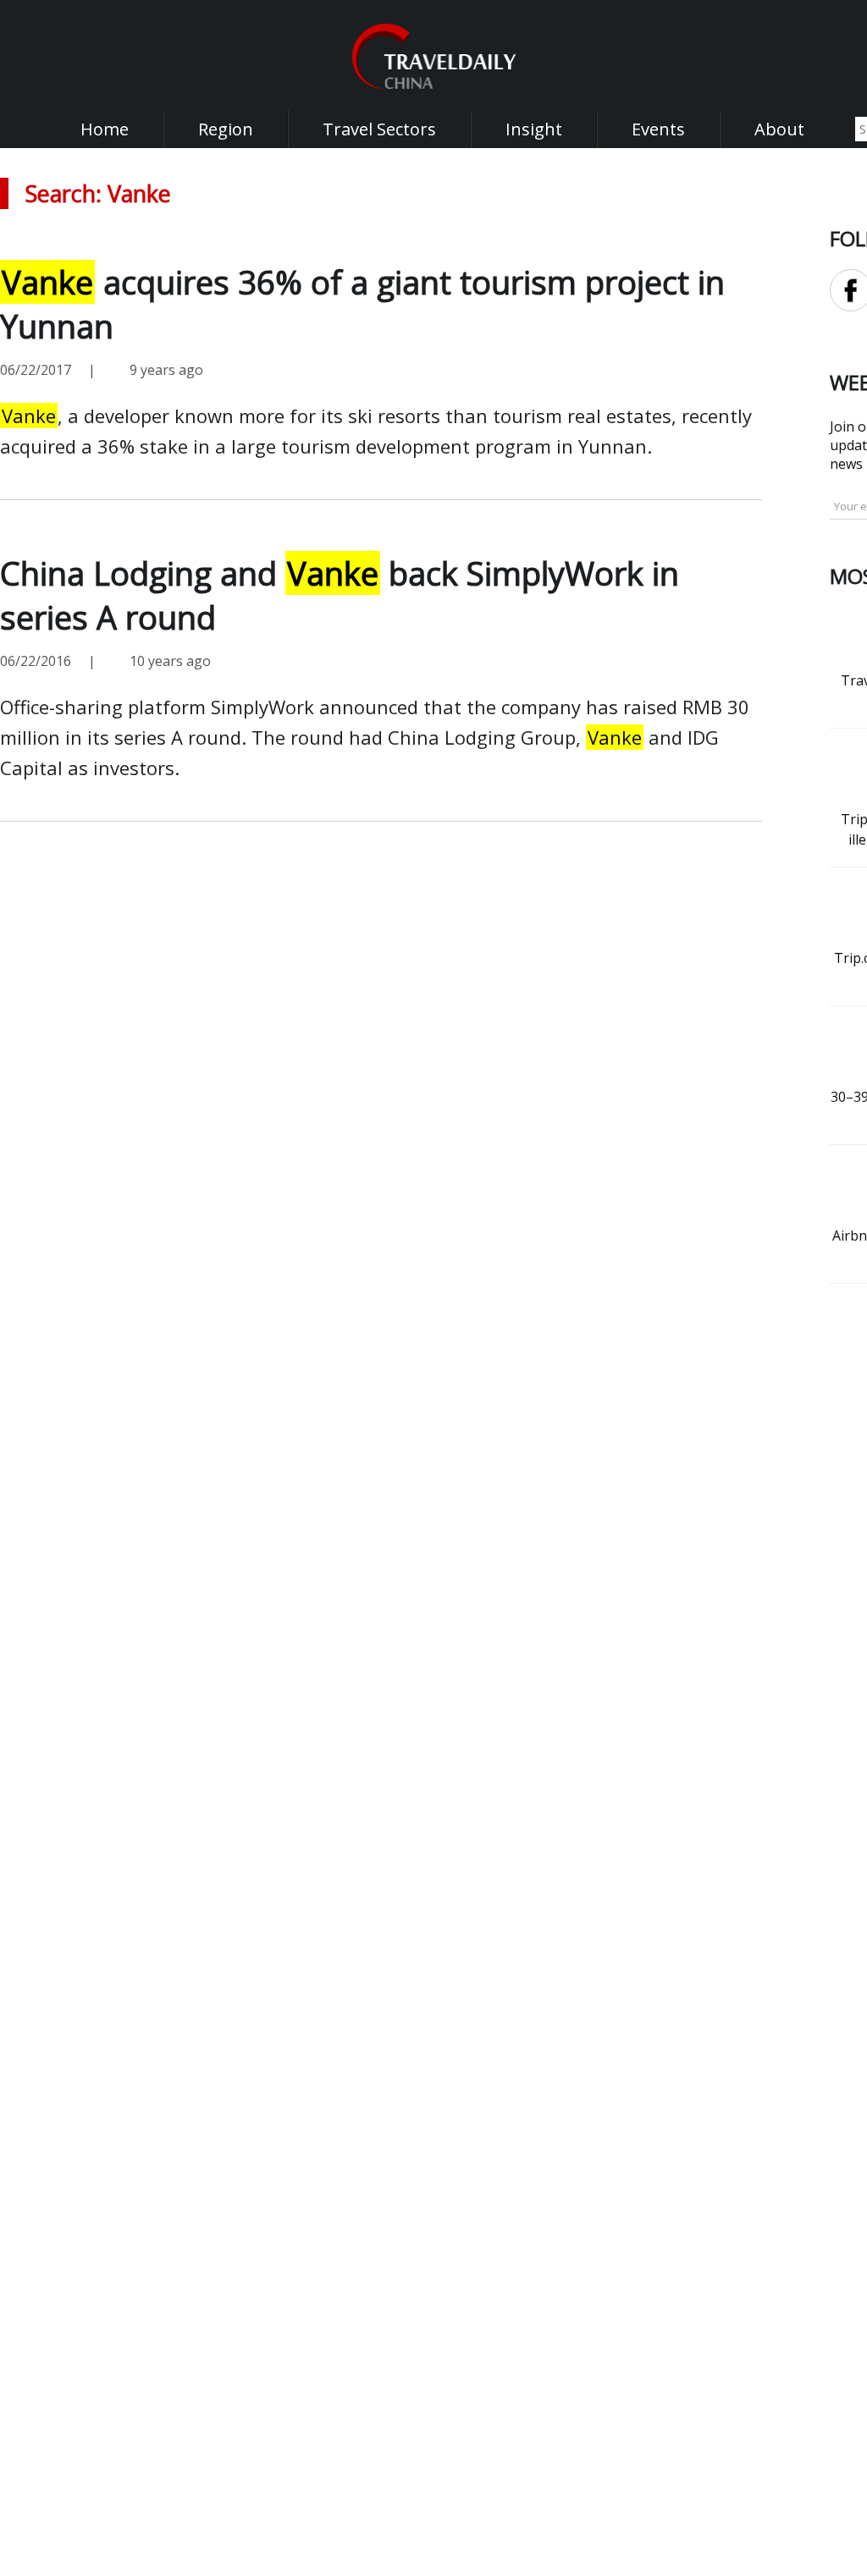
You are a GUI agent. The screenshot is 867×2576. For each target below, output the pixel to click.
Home (105, 129)
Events (658, 129)
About (779, 129)
